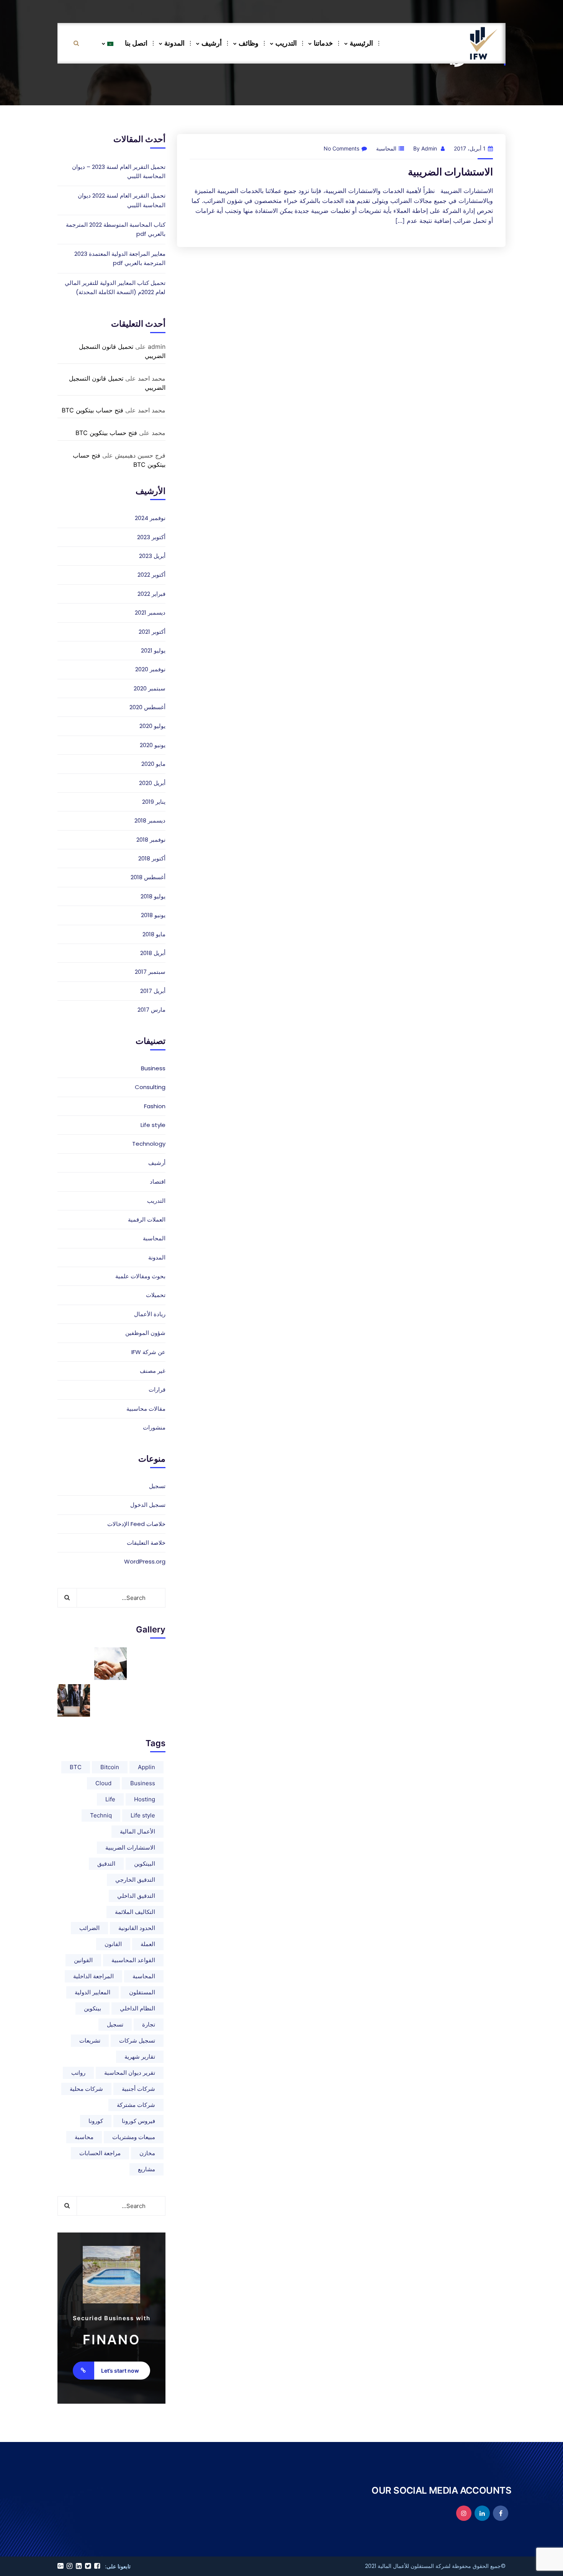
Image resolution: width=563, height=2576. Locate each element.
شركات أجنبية (138, 2089)
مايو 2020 (153, 764)
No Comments (341, 148)
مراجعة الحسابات (100, 2153)
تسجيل (157, 1486)
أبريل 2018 (153, 953)
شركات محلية (86, 2089)
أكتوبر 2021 (152, 632)
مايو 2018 (154, 934)
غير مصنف (153, 1371)
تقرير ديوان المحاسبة (130, 2073)
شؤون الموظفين (145, 1333)
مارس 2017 (151, 1010)
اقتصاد (158, 1182)
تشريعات (90, 2040)
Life (110, 1799)
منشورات (154, 1427)
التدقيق (106, 1864)
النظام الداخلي (137, 2008)
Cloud (103, 1783)
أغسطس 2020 (147, 707)
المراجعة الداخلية (93, 1976)
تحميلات (156, 1295)
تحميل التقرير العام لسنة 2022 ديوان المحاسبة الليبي (122, 200)
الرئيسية (361, 43)
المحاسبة (386, 148)
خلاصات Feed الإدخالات (136, 1524)
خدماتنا (323, 43)
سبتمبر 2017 (150, 972)
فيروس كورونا (138, 2121)
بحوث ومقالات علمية (140, 1276)
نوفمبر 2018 (151, 840)
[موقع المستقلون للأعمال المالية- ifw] (483, 43)
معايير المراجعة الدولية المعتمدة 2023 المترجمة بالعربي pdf (120, 258)
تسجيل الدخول (148, 1505)
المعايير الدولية (92, 1992)
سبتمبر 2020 (150, 688)
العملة (148, 1944)
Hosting (145, 1799)
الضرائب (89, 1928)
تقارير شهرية (140, 2057)
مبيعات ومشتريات (134, 2137)
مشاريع (146, 2169)
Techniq (101, 1815)
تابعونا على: (118, 2566)
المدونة (174, 43)
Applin (146, 1767)
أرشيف (212, 43)
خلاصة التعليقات (146, 1543)
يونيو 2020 (153, 745)
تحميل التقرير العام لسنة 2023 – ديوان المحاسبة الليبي (119, 171)
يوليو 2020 (152, 726)
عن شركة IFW (148, 1352)
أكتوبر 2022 (151, 575)
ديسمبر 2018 (150, 820)
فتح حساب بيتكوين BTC (92, 410)
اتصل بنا (136, 43)
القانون (113, 1944)
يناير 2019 (154, 802)
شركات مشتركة (136, 2105)
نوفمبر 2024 (150, 518)
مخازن (147, 2153)
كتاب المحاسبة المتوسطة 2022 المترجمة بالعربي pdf (116, 229)
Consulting (150, 1087)
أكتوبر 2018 (152, 858)
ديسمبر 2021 (150, 613)
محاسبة (84, 2137)
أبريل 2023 (152, 556)
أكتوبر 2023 (151, 537)
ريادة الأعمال (150, 1314)
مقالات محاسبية (146, 1409)
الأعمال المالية (137, 1831)
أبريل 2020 (152, 783)
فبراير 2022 (151, 594)
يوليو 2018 (153, 896)
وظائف (249, 43)
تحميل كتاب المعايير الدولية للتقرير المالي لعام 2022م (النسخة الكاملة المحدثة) (115, 287)
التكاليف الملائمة (135, 1912)
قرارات (157, 1389)
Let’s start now (120, 2371)
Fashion (155, 1106)
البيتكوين (145, 1864)
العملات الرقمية (147, 1219)
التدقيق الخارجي (135, 1880)
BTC (76, 1767)
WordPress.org (145, 1561)
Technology (149, 1144)
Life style (153, 1125)
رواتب (78, 2073)
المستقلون (142, 1992)
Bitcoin (110, 1767)
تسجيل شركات (137, 2040)
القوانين (83, 1960)
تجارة (149, 2024)
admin (429, 148)
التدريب (286, 43)
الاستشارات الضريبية (450, 172)
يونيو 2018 (153, 915)
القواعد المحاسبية (133, 1960)
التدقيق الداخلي (136, 1896)
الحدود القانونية (137, 1928)
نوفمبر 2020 (150, 669)
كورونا (96, 2121)
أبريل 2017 (153, 991)
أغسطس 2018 (148, 877)
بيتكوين (92, 2008)
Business (153, 1068)
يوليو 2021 (153, 650)
